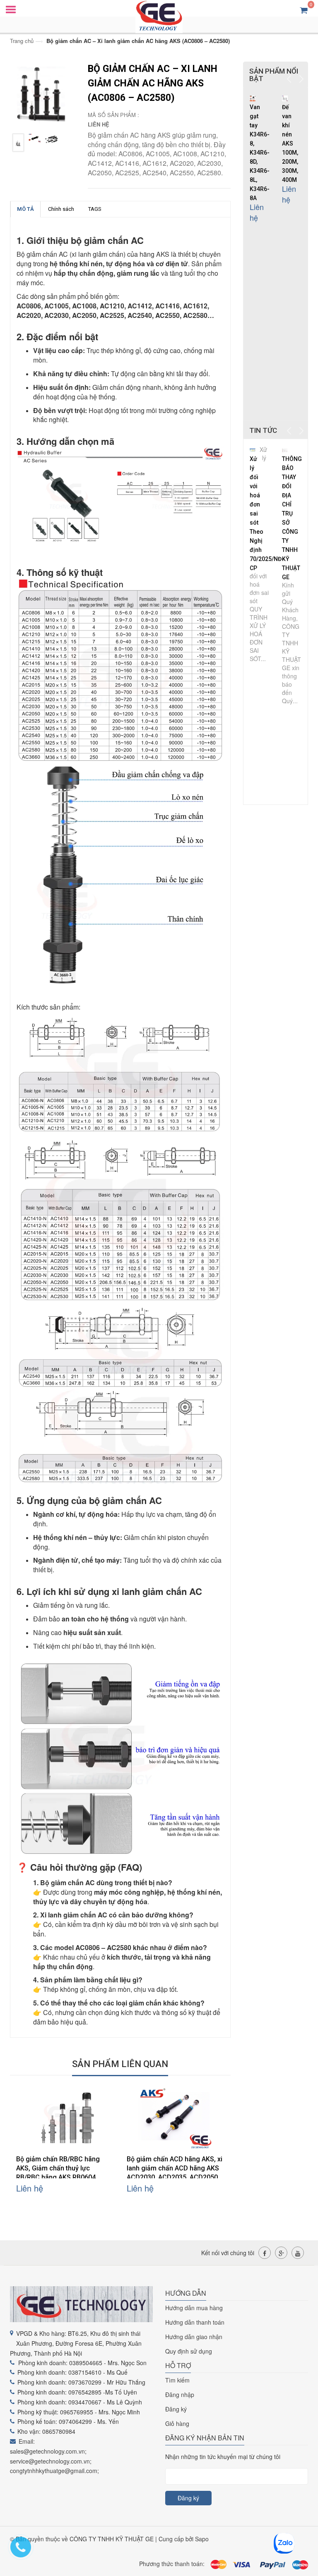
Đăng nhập (180, 2395)
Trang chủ (22, 41)
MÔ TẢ (25, 209)
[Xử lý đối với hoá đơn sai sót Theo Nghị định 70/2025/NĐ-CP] (253, 449)
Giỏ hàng (177, 2423)
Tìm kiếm (177, 2380)
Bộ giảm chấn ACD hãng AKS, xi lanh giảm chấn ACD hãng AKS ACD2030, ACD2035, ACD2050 (175, 2168)
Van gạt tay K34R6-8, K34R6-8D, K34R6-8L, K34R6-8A (260, 153)
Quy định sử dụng (189, 2351)
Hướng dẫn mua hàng (194, 2308)
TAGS (95, 209)
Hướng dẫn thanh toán (195, 2322)
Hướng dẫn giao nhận (194, 2337)
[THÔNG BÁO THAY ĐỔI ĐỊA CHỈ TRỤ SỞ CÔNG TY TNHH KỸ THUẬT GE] (285, 449)
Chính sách (61, 209)
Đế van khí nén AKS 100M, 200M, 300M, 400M (290, 143)
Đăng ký (176, 2409)
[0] (304, 10)
